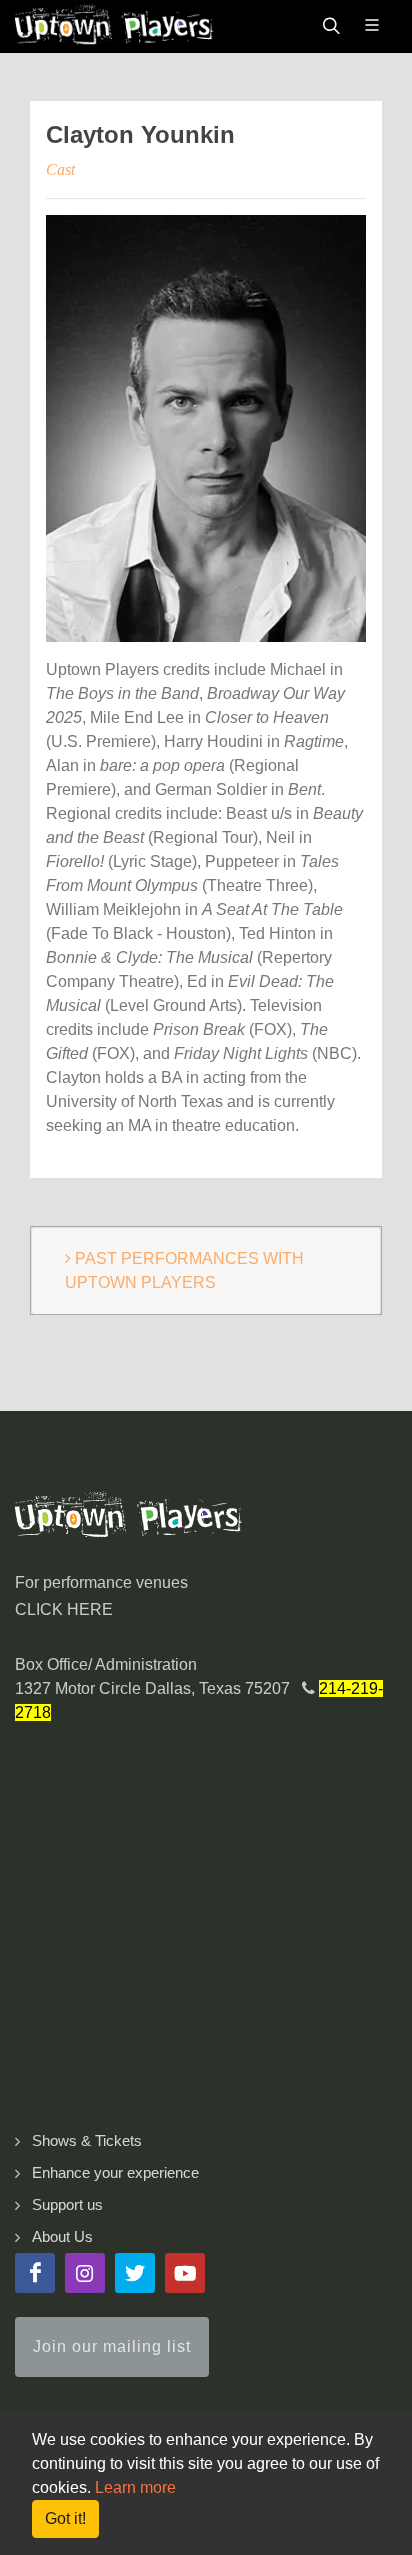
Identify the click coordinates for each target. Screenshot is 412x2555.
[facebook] (35, 2273)
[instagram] (85, 2273)
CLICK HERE (64, 1609)
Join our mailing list (112, 2346)
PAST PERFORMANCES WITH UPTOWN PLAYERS (184, 1270)
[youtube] (185, 2273)
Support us (67, 2204)
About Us (62, 2236)
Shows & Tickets (87, 2140)
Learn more (135, 2487)
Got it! (65, 2518)
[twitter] (135, 2273)
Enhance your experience (115, 2172)
